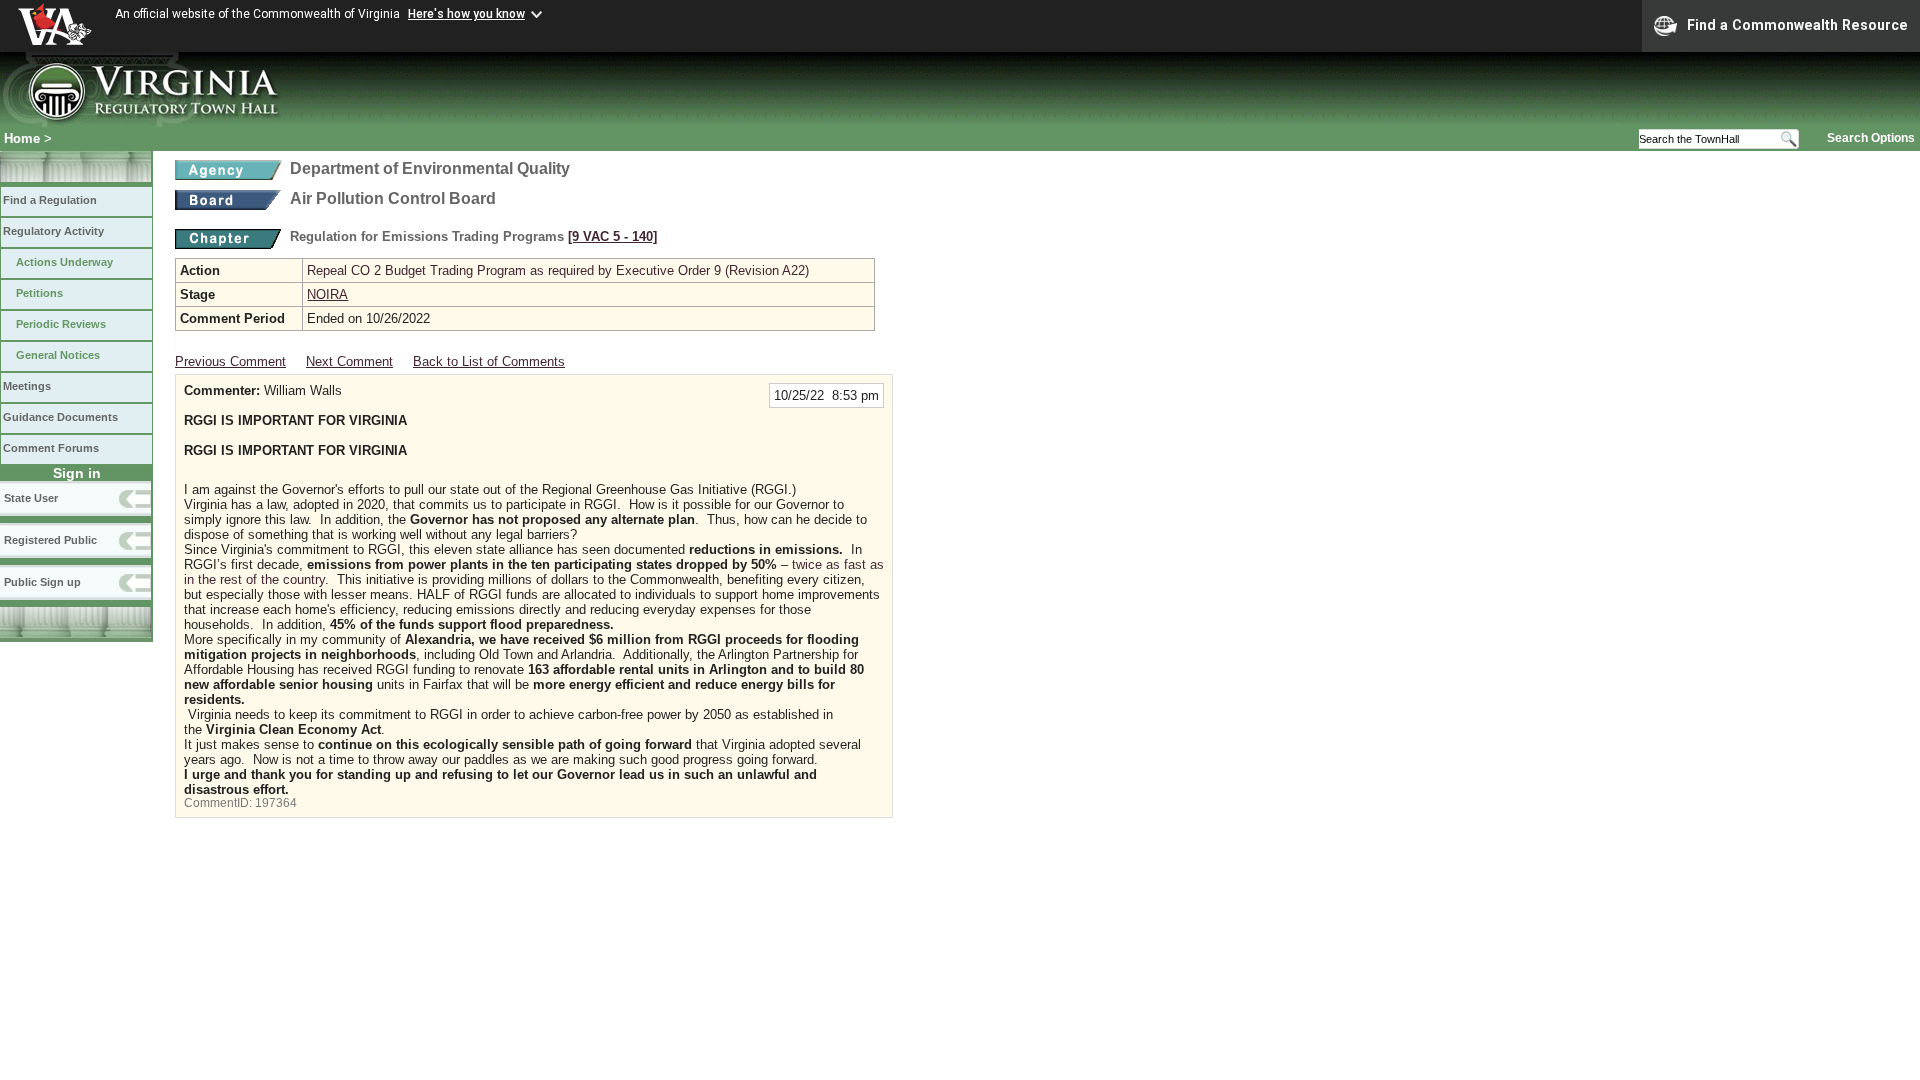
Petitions (39, 293)
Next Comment (349, 361)
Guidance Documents (60, 417)
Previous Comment (230, 361)
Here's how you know (466, 14)
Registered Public (50, 540)
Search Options (1871, 138)
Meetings (27, 386)
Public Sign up (42, 582)
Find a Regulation (50, 200)
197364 (276, 803)
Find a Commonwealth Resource (1797, 25)
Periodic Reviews (61, 324)
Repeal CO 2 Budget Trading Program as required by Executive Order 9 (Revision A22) (558, 270)
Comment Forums (51, 448)
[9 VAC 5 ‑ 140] (612, 236)
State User (31, 498)
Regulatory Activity (53, 231)
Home (22, 138)
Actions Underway (64, 262)
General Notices (58, 355)
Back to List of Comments (489, 361)
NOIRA (327, 294)
